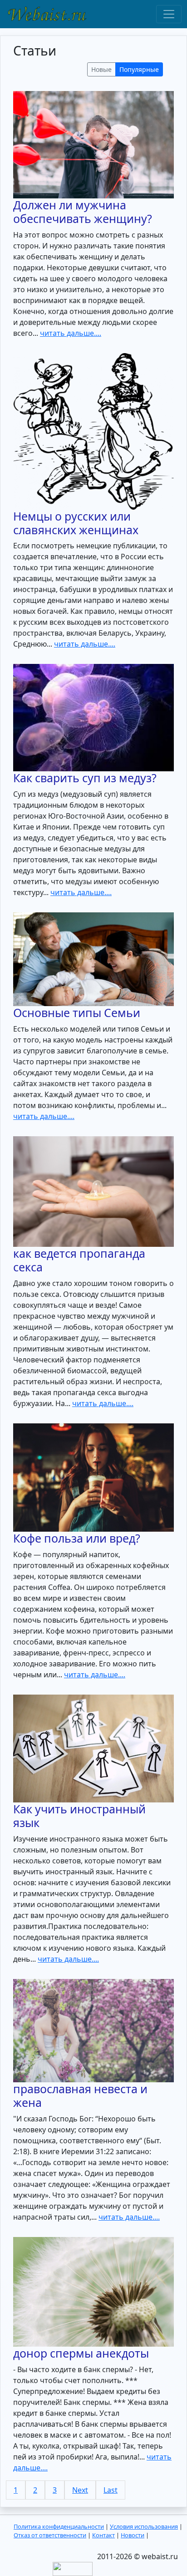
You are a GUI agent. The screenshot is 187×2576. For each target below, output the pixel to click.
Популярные (139, 69)
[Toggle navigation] (169, 14)
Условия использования (144, 2526)
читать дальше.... (71, 333)
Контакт (103, 2535)
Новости (133, 2535)
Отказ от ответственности (50, 2535)
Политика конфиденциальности (59, 2526)
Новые (101, 69)
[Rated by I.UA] (73, 2568)
